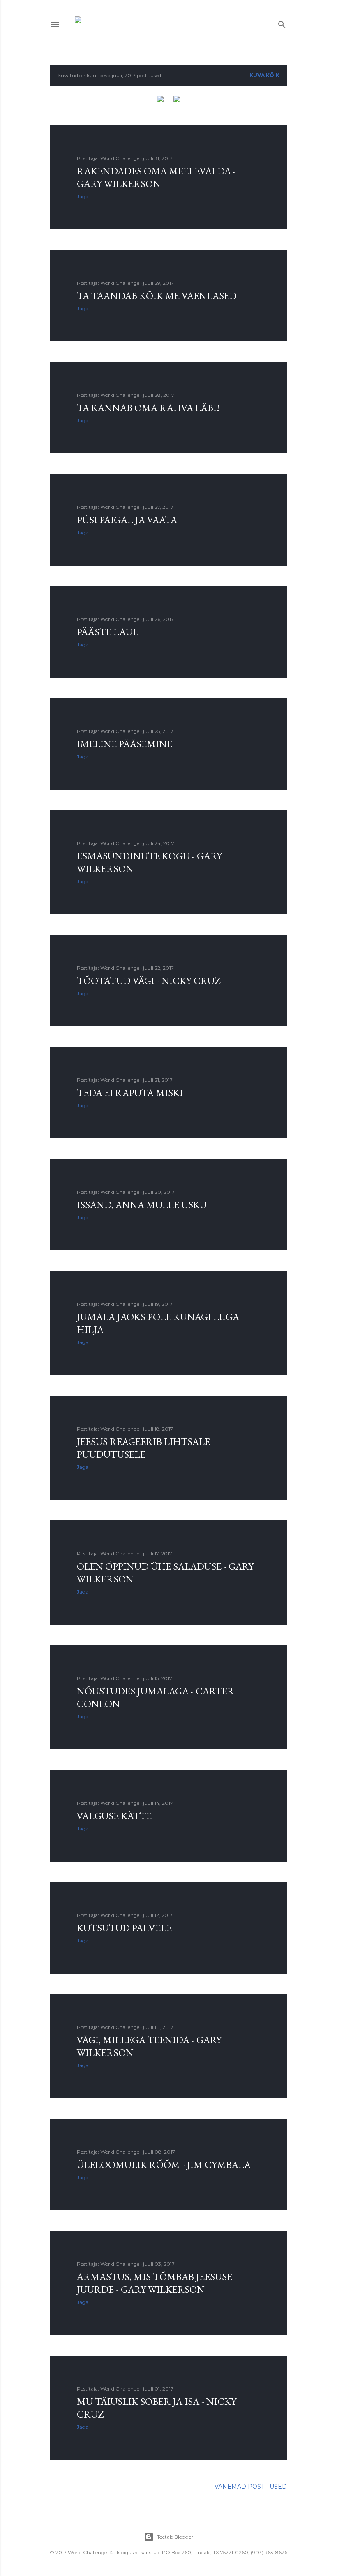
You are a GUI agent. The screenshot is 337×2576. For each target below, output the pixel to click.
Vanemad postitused (251, 2487)
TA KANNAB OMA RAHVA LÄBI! (148, 408)
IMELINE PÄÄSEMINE (125, 744)
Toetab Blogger (175, 2537)
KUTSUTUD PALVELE (124, 1928)
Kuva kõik (264, 75)
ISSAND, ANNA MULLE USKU (142, 1205)
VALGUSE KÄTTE (114, 1816)
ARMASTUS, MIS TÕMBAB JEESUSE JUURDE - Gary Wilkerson (155, 2283)
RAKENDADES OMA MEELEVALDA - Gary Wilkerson (156, 177)
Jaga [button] (83, 196)
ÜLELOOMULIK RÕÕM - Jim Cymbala (164, 2165)
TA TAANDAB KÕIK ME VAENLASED (157, 296)
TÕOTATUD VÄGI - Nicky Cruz (149, 981)
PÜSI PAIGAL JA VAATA (127, 520)
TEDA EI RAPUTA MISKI (130, 1093)
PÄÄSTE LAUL (108, 632)
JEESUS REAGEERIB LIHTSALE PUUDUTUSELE (143, 1448)
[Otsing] (282, 23)
